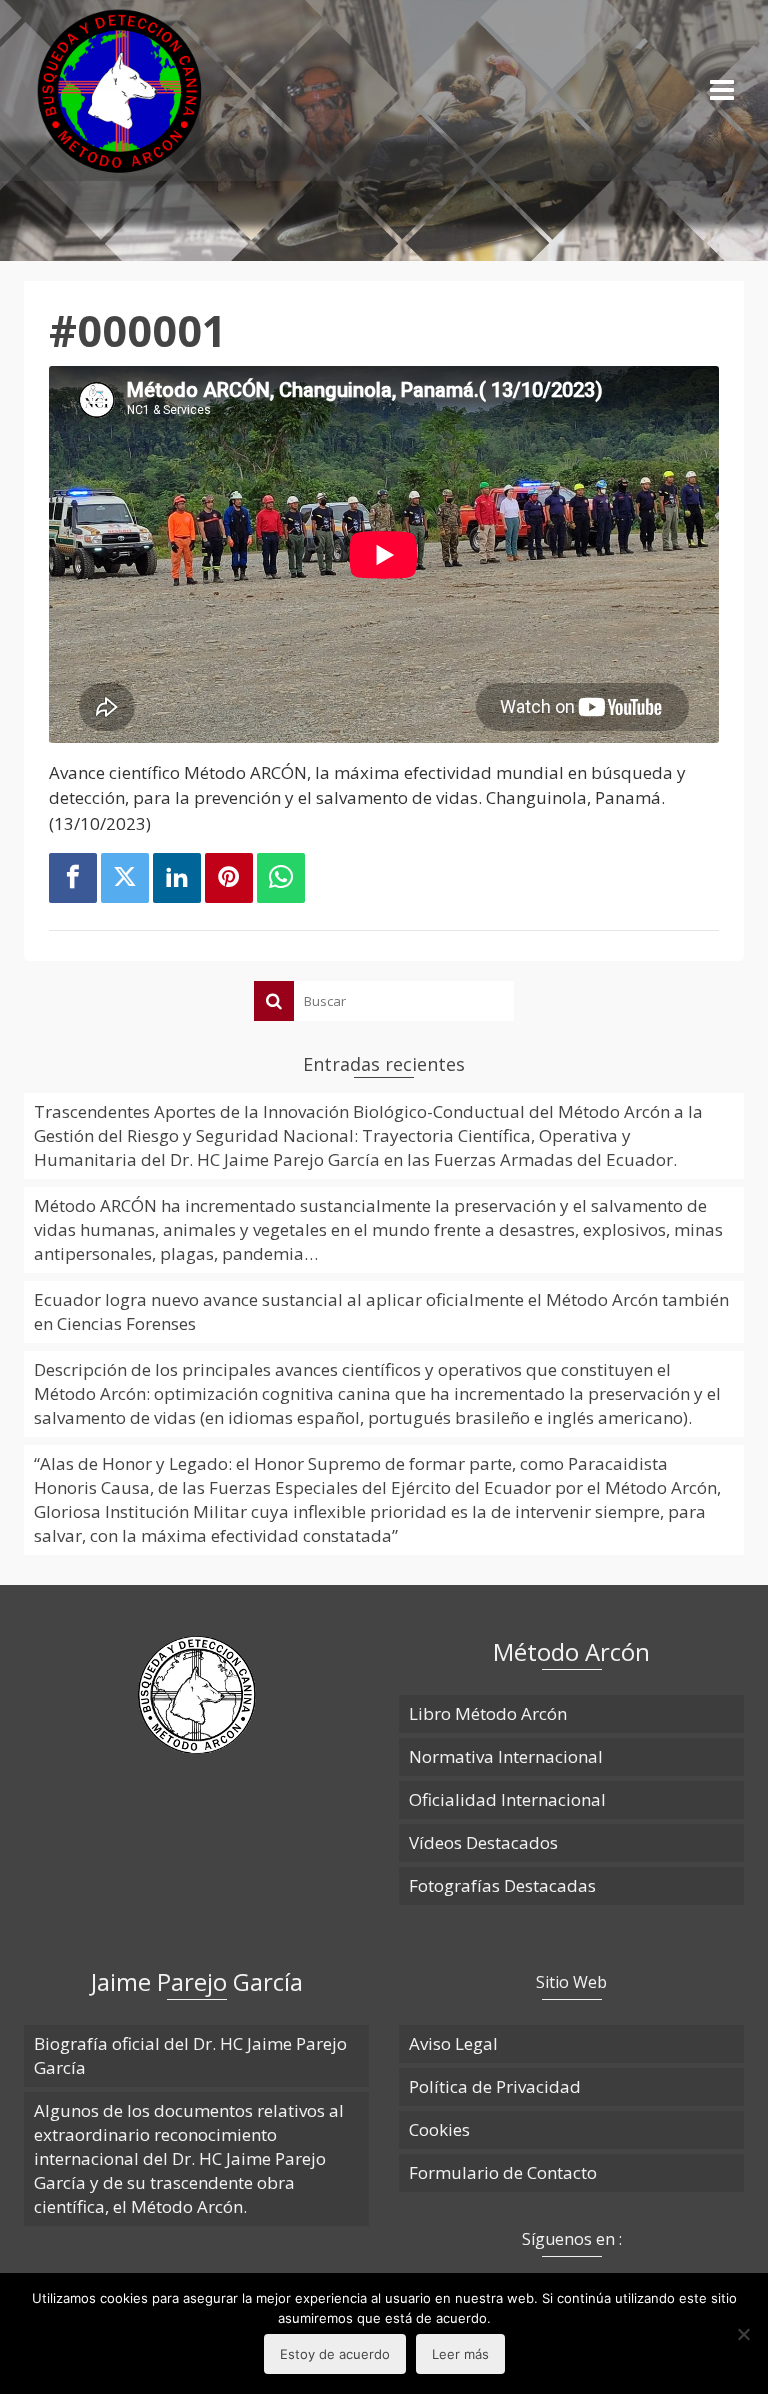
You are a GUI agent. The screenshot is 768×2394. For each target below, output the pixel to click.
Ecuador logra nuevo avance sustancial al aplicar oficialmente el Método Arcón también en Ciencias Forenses (381, 1311)
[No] (743, 2334)
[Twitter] (125, 878)
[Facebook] (73, 878)
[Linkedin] (177, 878)
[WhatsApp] (281, 878)
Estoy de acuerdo (335, 2354)
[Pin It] (229, 878)
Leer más (460, 2354)
